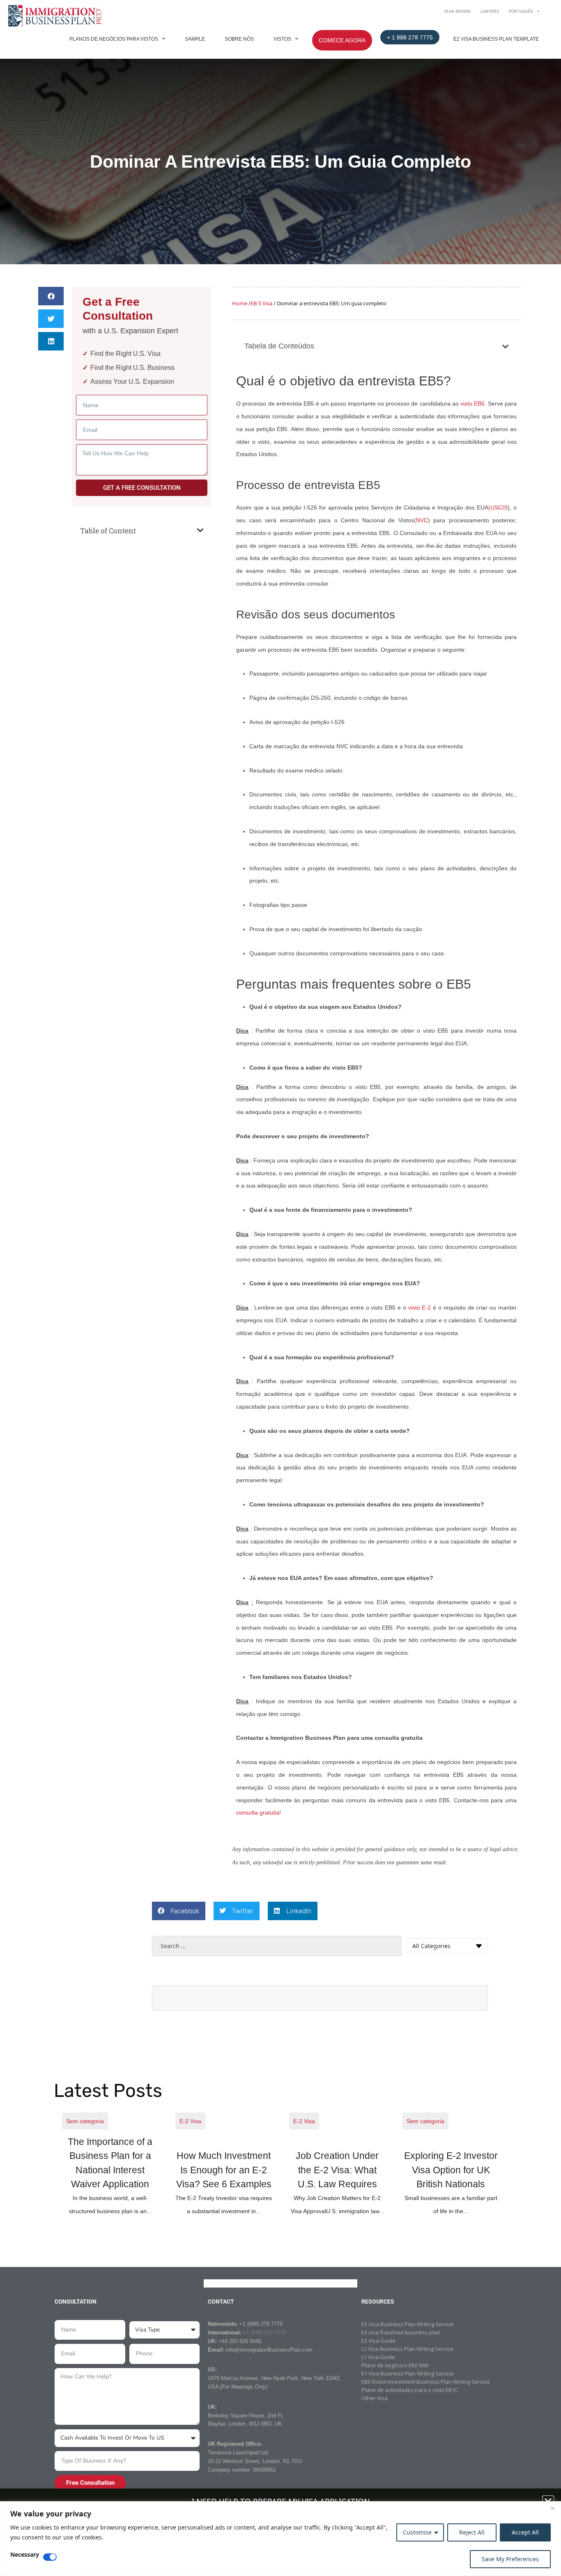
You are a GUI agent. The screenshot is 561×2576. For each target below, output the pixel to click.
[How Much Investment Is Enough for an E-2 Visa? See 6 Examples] (224, 2164)
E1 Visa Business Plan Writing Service (408, 2373)
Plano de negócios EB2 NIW (395, 2365)
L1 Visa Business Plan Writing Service (407, 2349)
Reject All (472, 2532)
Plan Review (458, 12)
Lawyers (490, 12)
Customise (417, 2532)
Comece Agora (342, 40)
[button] (51, 296)
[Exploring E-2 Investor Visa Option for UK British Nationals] (451, 2164)
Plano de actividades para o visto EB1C (410, 2390)
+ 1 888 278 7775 (410, 37)
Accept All (525, 2532)
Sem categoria (85, 2121)
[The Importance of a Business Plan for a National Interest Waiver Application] (110, 2164)
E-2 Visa (190, 2121)
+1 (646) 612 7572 (265, 2333)
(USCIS (498, 507)
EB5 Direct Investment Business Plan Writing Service (426, 2382)
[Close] (552, 2508)
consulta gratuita (258, 1813)
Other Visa (375, 2398)
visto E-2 (420, 1308)
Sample (195, 39)
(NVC (421, 520)
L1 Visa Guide (378, 2357)
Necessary (25, 2555)
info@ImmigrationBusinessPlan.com (269, 2350)
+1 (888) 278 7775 (261, 2324)
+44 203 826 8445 (240, 2341)
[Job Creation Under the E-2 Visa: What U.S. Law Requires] (338, 2164)
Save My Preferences (510, 2559)
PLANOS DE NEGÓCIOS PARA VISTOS (114, 39)
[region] (280, 2539)
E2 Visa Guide (378, 2341)
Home (240, 303)
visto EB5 (472, 404)
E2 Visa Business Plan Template (496, 39)
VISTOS (282, 39)
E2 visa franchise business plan (401, 2332)
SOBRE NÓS (239, 39)
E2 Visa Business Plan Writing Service (408, 2324)
